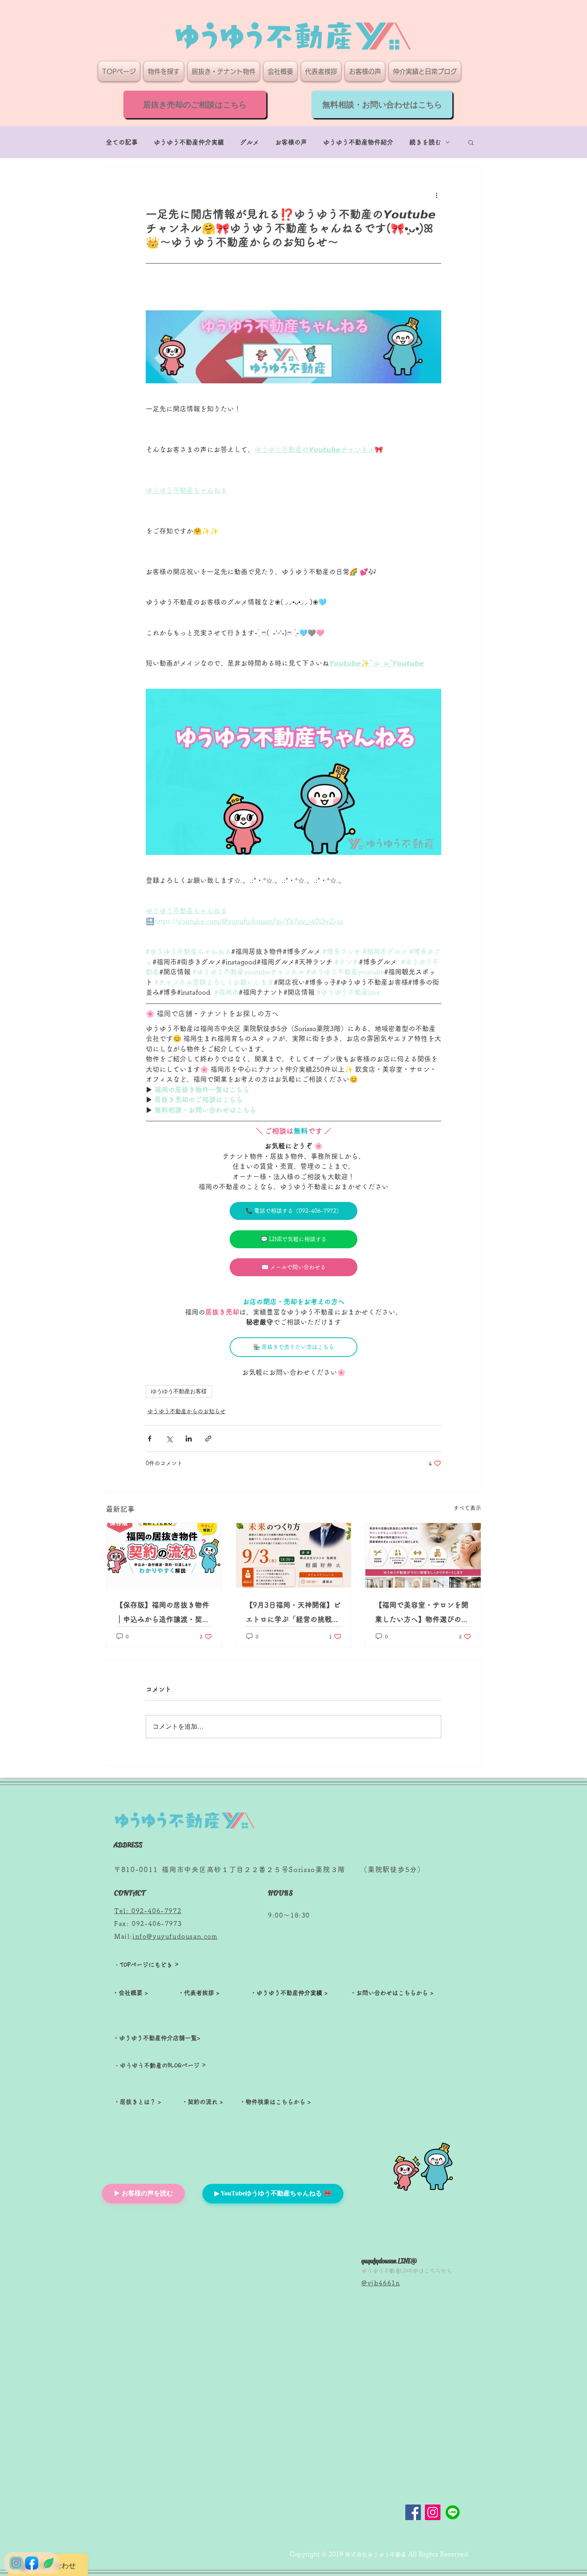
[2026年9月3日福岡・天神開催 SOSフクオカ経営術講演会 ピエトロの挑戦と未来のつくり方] (294, 1555)
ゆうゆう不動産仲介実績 (189, 142)
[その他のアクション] (436, 195)
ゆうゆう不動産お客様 (179, 1391)
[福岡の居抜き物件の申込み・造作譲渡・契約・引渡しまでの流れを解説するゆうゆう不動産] (164, 1555)
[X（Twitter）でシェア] (169, 1439)
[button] (471, 142)
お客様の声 (291, 142)
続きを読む (425, 142)
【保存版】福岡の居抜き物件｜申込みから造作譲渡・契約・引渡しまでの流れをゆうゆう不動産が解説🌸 (163, 1614)
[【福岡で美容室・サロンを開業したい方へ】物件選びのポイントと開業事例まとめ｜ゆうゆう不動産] (423, 1555)
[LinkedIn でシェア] (189, 1439)
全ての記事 (122, 142)
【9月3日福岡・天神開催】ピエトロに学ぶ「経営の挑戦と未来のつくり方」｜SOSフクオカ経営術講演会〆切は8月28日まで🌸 (293, 1614)
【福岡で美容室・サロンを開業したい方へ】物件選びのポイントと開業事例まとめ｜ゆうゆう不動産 (422, 1614)
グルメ (250, 142)
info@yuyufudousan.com (175, 1936)
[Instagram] (433, 2512)
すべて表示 (467, 1508)
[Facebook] (413, 2512)
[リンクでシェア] (208, 1439)
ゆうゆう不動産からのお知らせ (186, 1411)
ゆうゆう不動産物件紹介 (358, 142)
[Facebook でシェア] (150, 1439)
